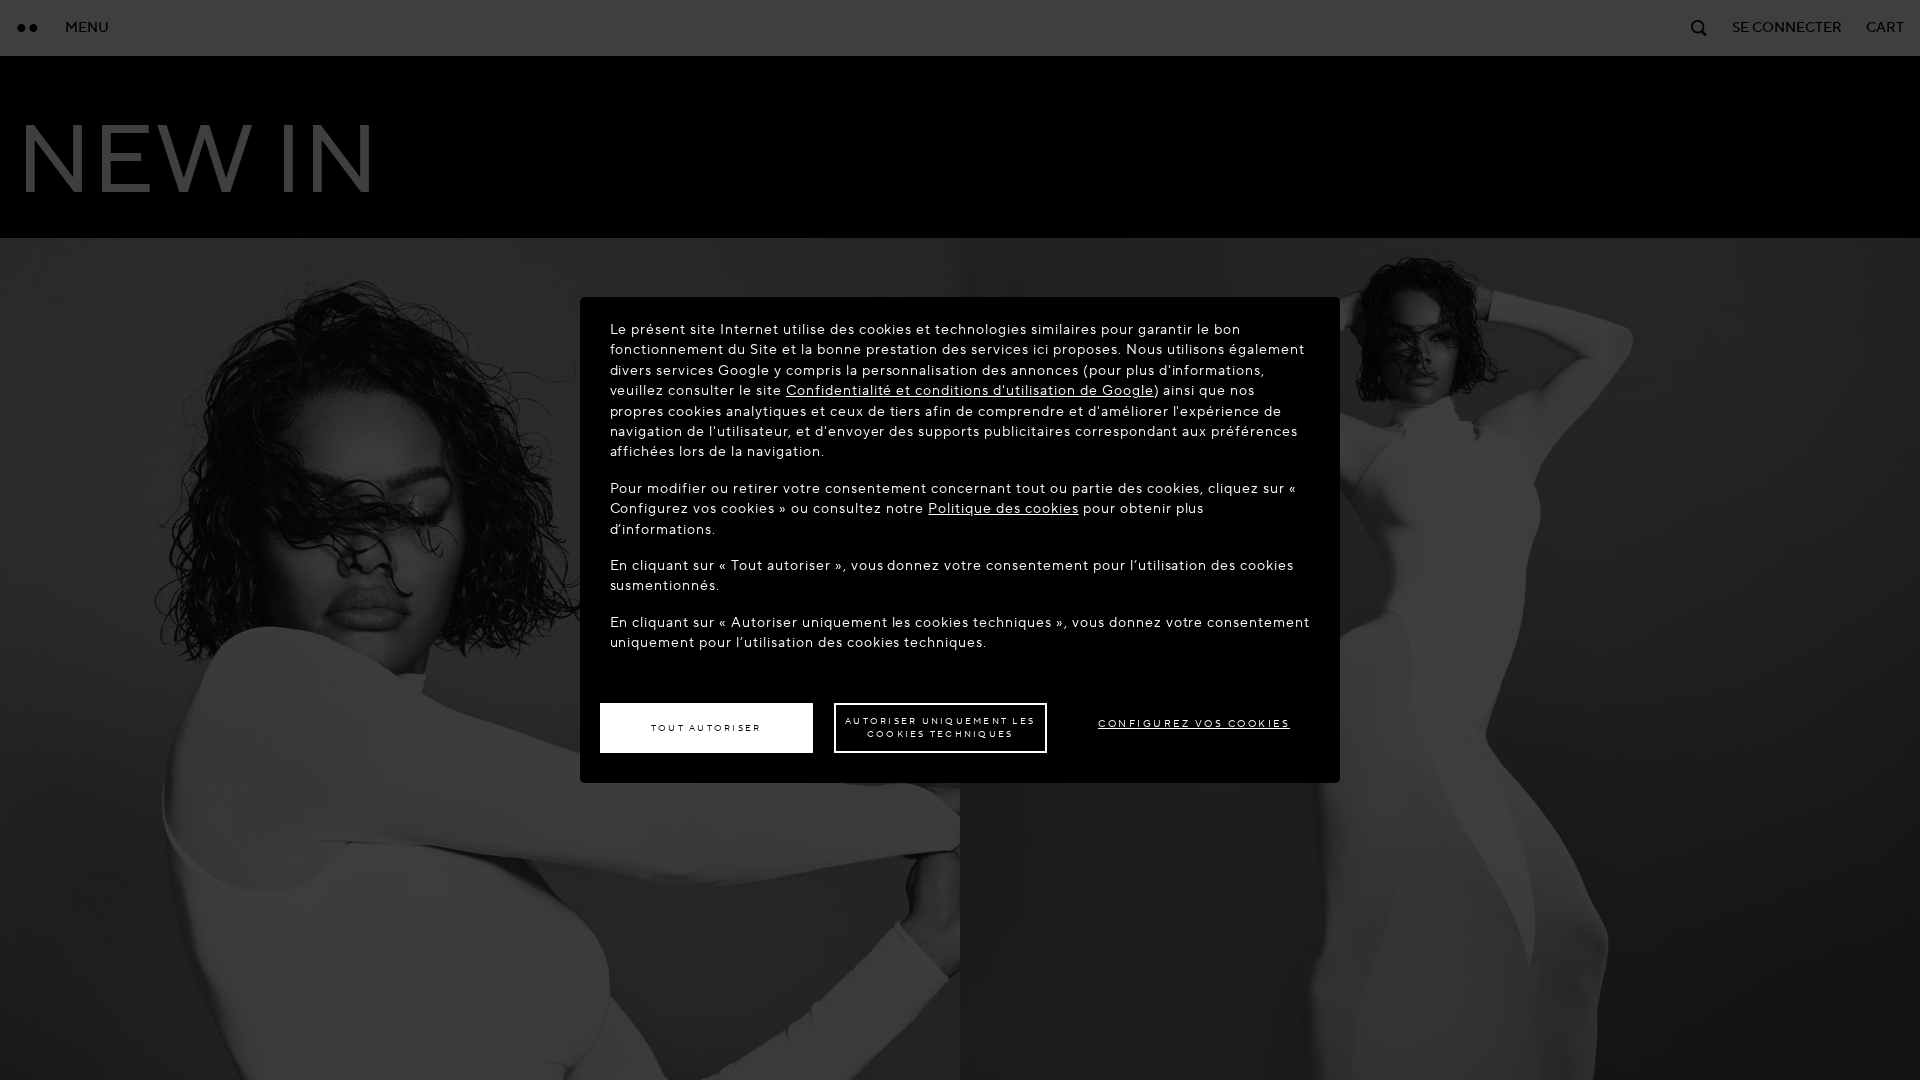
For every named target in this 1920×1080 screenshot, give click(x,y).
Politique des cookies (1003, 508)
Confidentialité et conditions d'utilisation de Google (970, 390)
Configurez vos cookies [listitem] (1194, 723)
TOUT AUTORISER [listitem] (706, 728)
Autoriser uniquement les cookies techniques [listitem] (940, 728)
